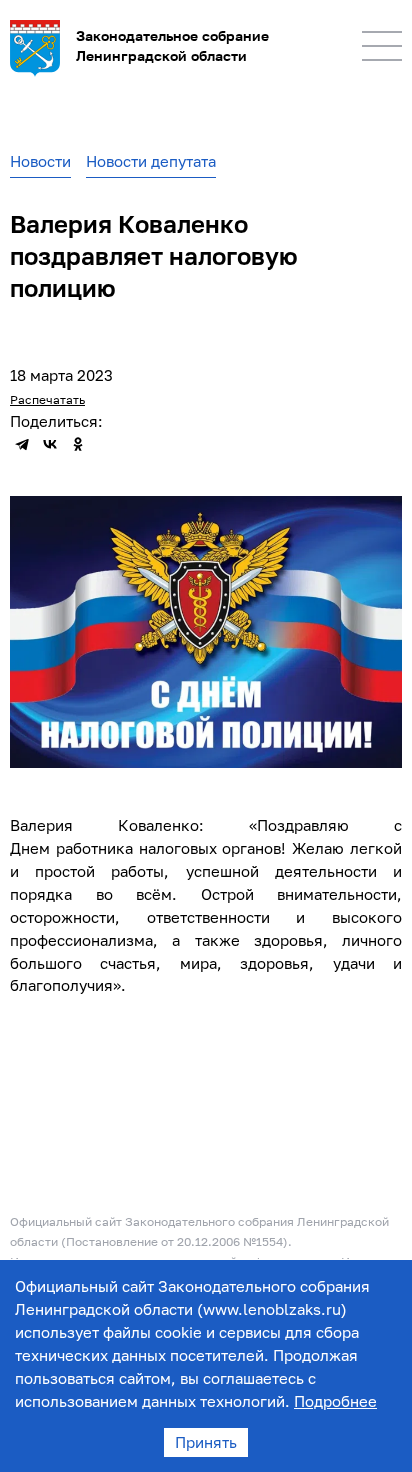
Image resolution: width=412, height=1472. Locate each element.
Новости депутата (151, 161)
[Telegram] (22, 444)
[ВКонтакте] (50, 444)
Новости (40, 161)
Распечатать (47, 399)
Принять (206, 1442)
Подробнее (335, 1401)
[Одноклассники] (78, 444)
